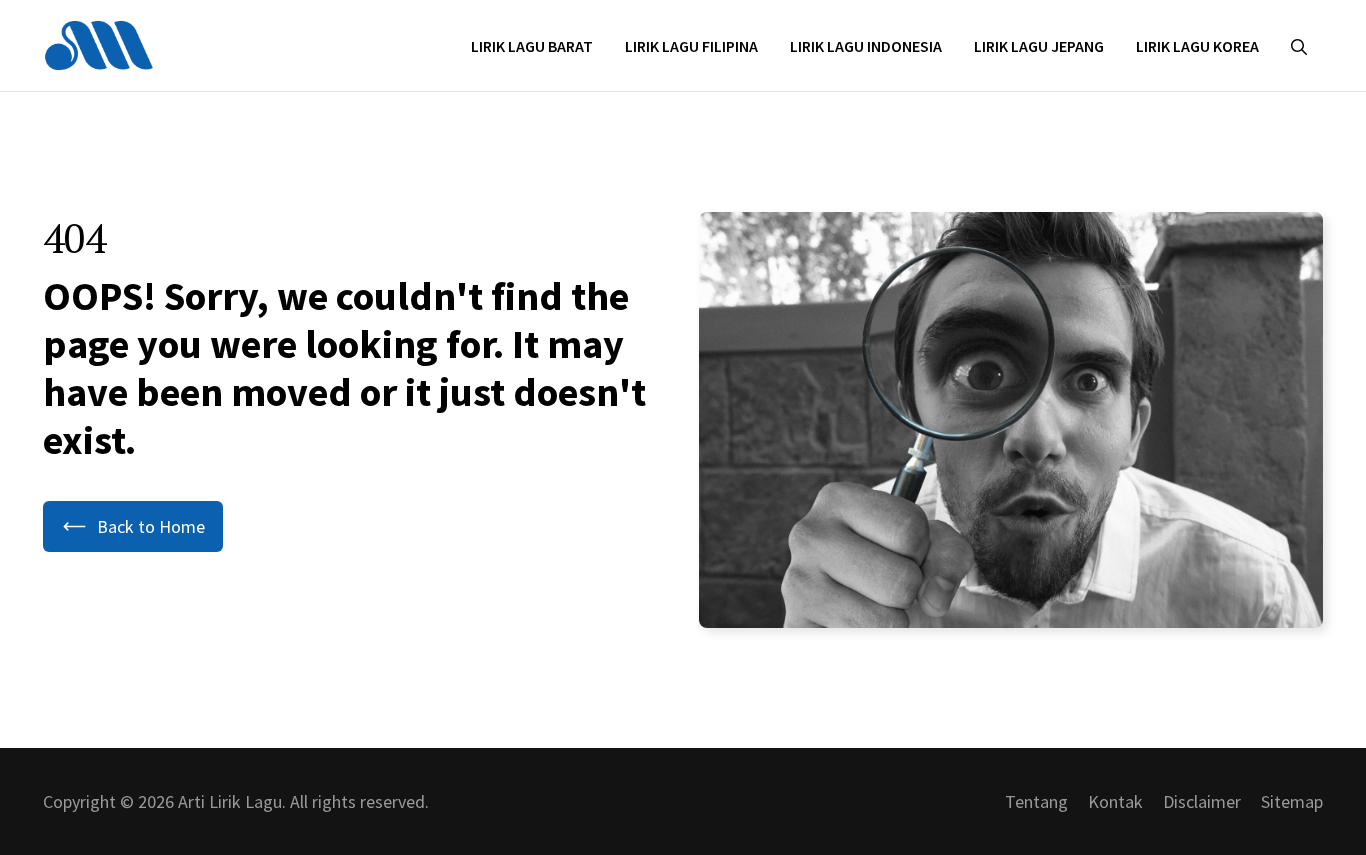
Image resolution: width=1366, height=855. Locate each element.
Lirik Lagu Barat (532, 46)
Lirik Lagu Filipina (691, 46)
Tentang (1036, 801)
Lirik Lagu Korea (1197, 46)
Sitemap (1292, 801)
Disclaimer (1202, 801)
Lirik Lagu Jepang (1039, 46)
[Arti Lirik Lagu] (99, 43)
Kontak (1115, 801)
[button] (1299, 46)
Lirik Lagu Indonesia (866, 46)
